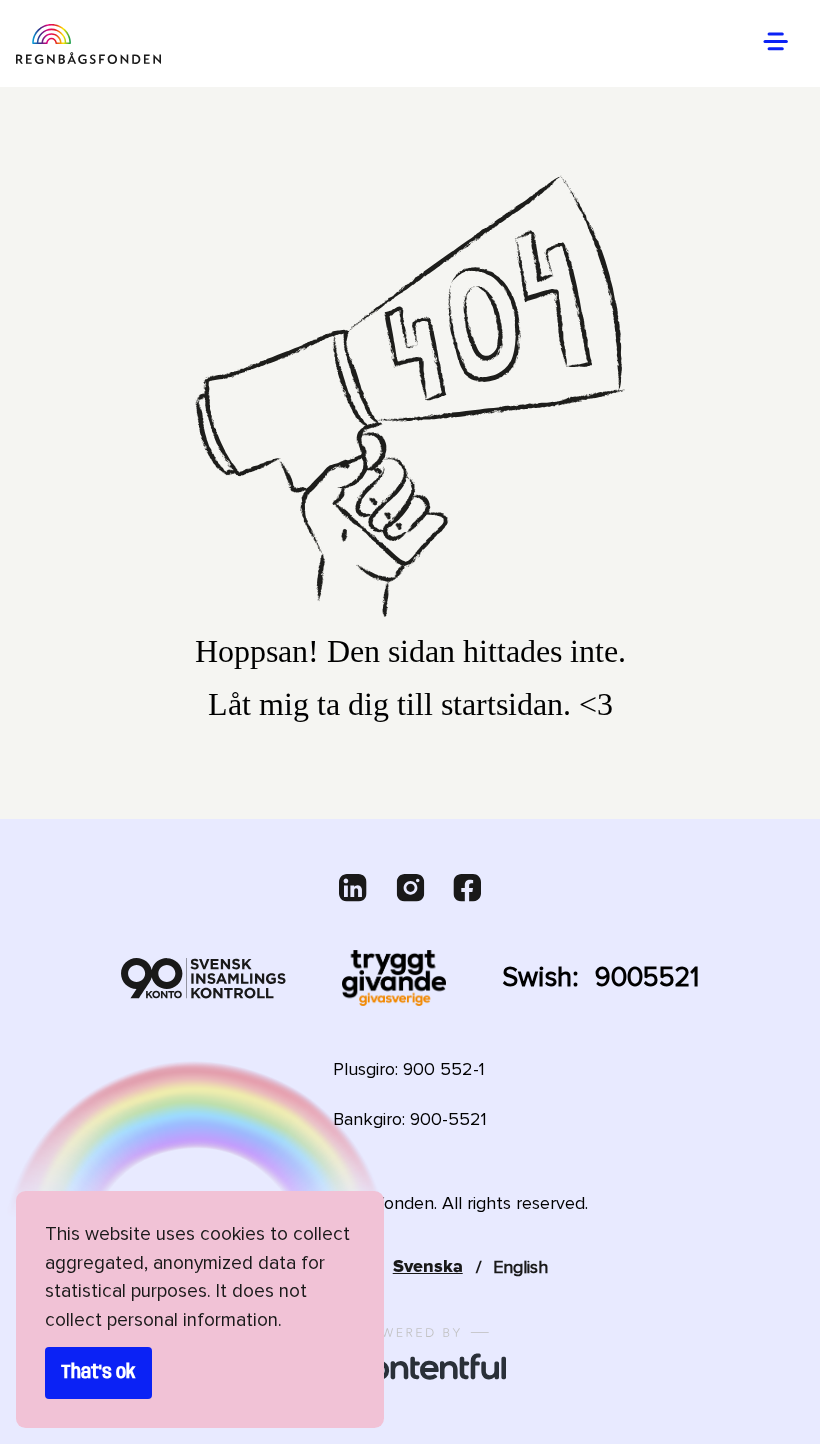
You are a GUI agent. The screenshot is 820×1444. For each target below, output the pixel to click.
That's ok (98, 1373)
